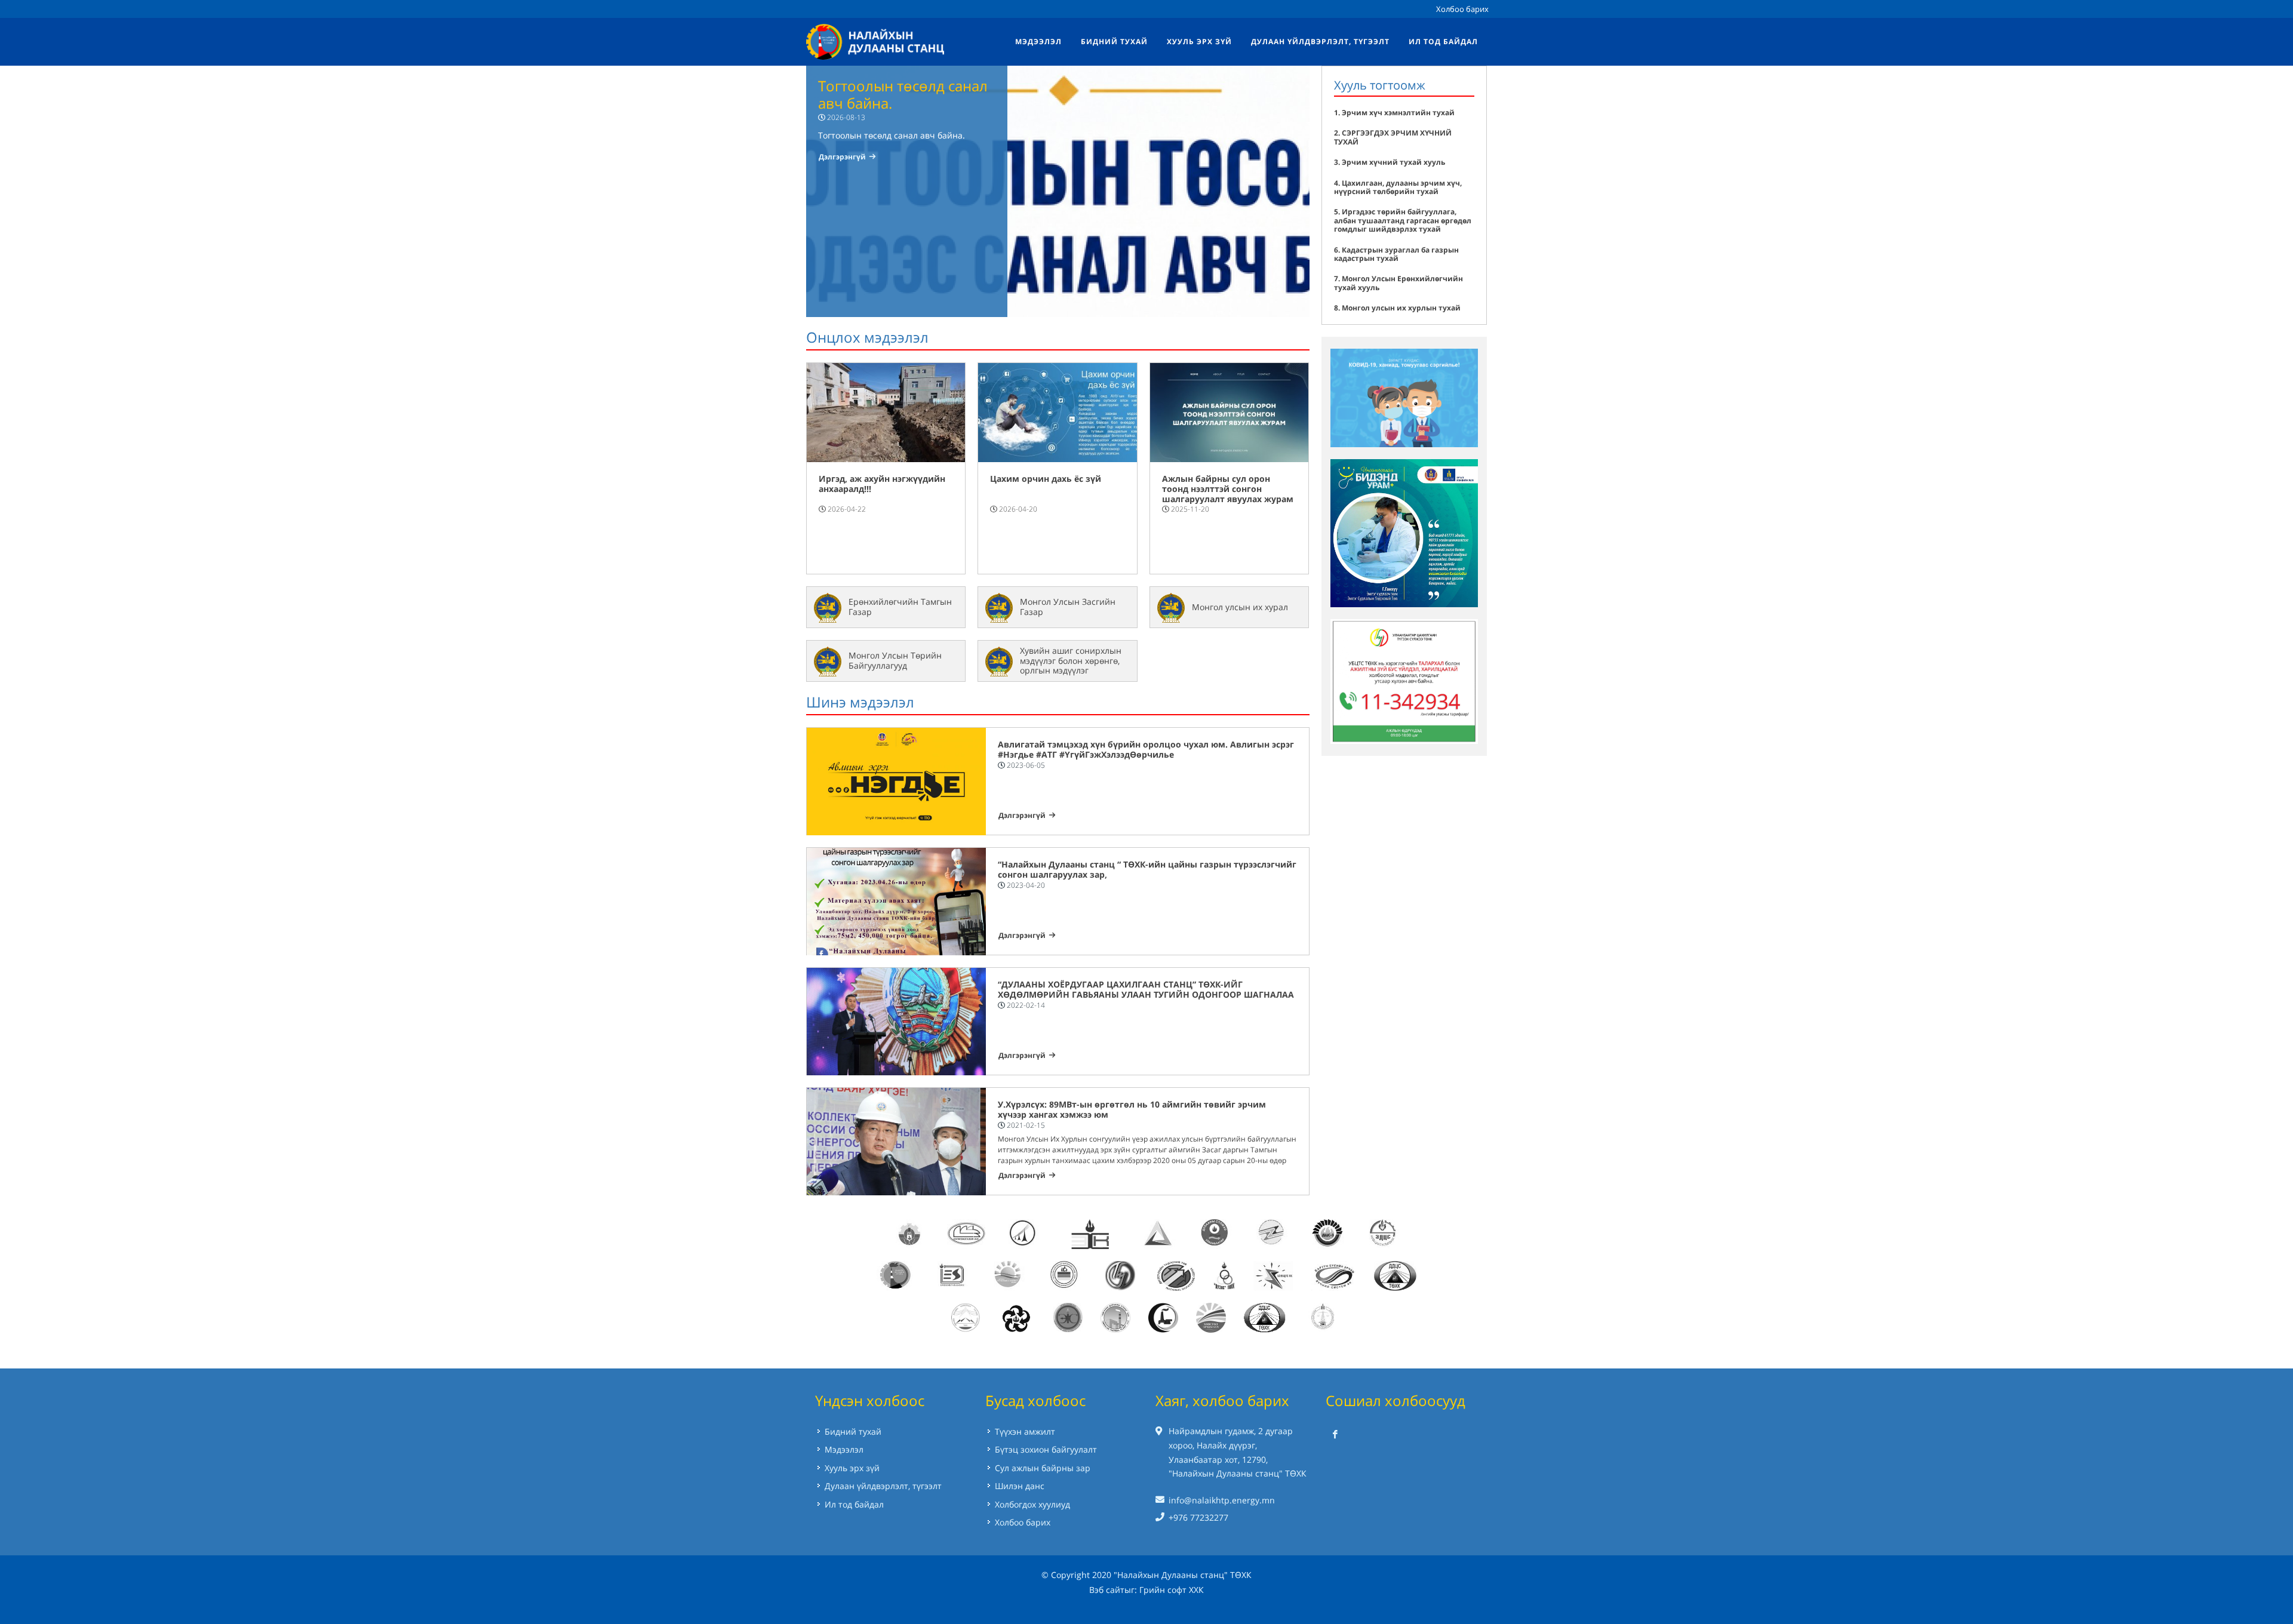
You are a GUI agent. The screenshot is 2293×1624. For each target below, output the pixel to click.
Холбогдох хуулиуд (1032, 1504)
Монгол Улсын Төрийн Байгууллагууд (895, 660)
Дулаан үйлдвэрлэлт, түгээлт (883, 1486)
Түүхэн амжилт (1025, 1431)
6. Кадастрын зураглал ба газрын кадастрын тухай (1396, 254)
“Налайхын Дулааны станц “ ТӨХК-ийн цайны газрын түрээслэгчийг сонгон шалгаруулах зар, (1147, 869)
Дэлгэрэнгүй (842, 157)
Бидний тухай (853, 1431)
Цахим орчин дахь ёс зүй (1046, 479)
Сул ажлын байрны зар (1043, 1468)
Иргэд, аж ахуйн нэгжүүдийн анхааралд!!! (882, 484)
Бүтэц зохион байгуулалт (1046, 1449)
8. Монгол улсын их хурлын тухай (1397, 308)
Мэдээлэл (844, 1449)
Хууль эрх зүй (852, 1468)
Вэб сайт (1107, 1590)
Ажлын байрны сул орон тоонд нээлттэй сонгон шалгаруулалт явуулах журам (1228, 489)
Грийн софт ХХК (1172, 1590)
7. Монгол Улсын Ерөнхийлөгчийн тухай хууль (1398, 283)
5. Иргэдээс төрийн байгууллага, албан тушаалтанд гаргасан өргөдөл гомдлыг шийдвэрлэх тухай (1403, 220)
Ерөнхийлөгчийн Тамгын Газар (900, 607)
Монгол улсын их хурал (1240, 607)
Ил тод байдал (854, 1504)
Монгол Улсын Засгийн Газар (1068, 607)
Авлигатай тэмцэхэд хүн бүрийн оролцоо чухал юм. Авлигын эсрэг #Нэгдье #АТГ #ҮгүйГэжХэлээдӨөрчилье (1146, 749)
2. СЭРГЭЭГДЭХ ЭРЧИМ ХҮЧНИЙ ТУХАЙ (1393, 137)
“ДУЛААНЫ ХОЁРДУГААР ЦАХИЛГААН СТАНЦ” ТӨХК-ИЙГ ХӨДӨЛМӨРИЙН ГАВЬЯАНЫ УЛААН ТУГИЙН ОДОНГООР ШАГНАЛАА (1146, 989)
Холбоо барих (1462, 9)
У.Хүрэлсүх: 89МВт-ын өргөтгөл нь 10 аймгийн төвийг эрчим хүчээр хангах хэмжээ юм (1132, 1109)
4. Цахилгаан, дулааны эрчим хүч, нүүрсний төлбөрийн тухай (1398, 187)
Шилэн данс (1020, 1486)
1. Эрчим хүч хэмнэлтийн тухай (1394, 113)
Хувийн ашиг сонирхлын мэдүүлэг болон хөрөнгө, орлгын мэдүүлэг (1071, 661)
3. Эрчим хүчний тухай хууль (1390, 162)
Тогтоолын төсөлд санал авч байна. (903, 94)
